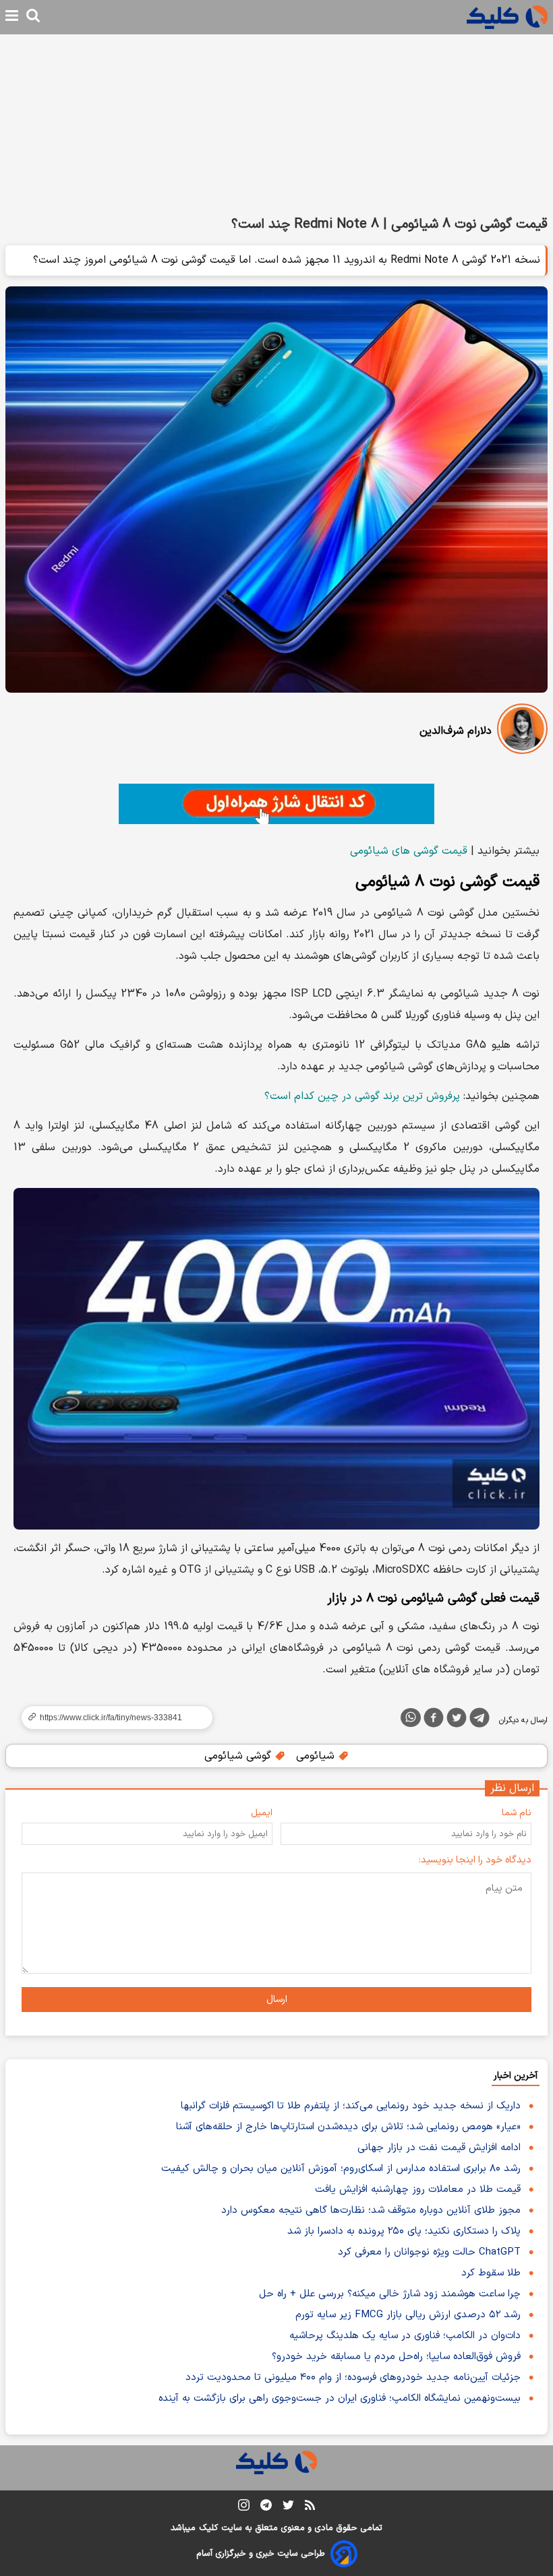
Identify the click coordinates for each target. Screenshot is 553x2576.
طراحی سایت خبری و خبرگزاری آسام (261, 2554)
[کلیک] (507, 17)
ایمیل (262, 1813)
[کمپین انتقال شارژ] (276, 804)
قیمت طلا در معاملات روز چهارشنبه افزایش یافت (418, 2190)
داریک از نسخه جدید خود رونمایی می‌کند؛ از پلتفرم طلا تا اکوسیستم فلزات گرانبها (351, 2106)
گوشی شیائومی (239, 1756)
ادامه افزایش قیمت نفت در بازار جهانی (439, 2148)
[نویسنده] (522, 731)
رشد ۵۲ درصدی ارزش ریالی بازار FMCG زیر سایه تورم (408, 2315)
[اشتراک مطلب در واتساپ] (411, 1718)
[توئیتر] (457, 1720)
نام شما (517, 1813)
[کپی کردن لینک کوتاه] (111, 1718)
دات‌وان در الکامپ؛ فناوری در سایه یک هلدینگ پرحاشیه (405, 2336)
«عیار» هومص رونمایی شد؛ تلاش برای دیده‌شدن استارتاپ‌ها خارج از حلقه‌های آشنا (348, 2127)
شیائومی (317, 1756)
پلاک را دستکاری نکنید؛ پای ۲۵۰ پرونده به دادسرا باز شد (404, 2231)
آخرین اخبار (516, 2076)
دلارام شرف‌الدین (456, 731)
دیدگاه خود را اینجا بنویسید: (475, 1860)
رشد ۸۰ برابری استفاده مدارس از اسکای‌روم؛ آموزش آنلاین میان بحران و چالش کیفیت (341, 2169)
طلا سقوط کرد (491, 2273)
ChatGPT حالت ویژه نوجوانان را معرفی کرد (429, 2252)
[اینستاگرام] (244, 2508)
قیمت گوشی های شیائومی (409, 851)
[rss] (310, 2507)
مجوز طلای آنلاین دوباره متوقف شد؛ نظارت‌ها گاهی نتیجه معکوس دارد (371, 2210)
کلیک (208, 2528)
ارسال (277, 2000)
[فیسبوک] (434, 1720)
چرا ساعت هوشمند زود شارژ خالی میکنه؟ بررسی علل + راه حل (390, 2294)
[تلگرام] (479, 1720)
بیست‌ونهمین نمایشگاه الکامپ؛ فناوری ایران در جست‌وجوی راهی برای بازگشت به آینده (340, 2398)
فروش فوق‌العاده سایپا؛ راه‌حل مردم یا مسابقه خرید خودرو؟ (396, 2357)
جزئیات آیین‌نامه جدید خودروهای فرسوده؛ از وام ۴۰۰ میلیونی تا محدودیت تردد (353, 2378)
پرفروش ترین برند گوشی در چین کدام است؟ (362, 1096)
